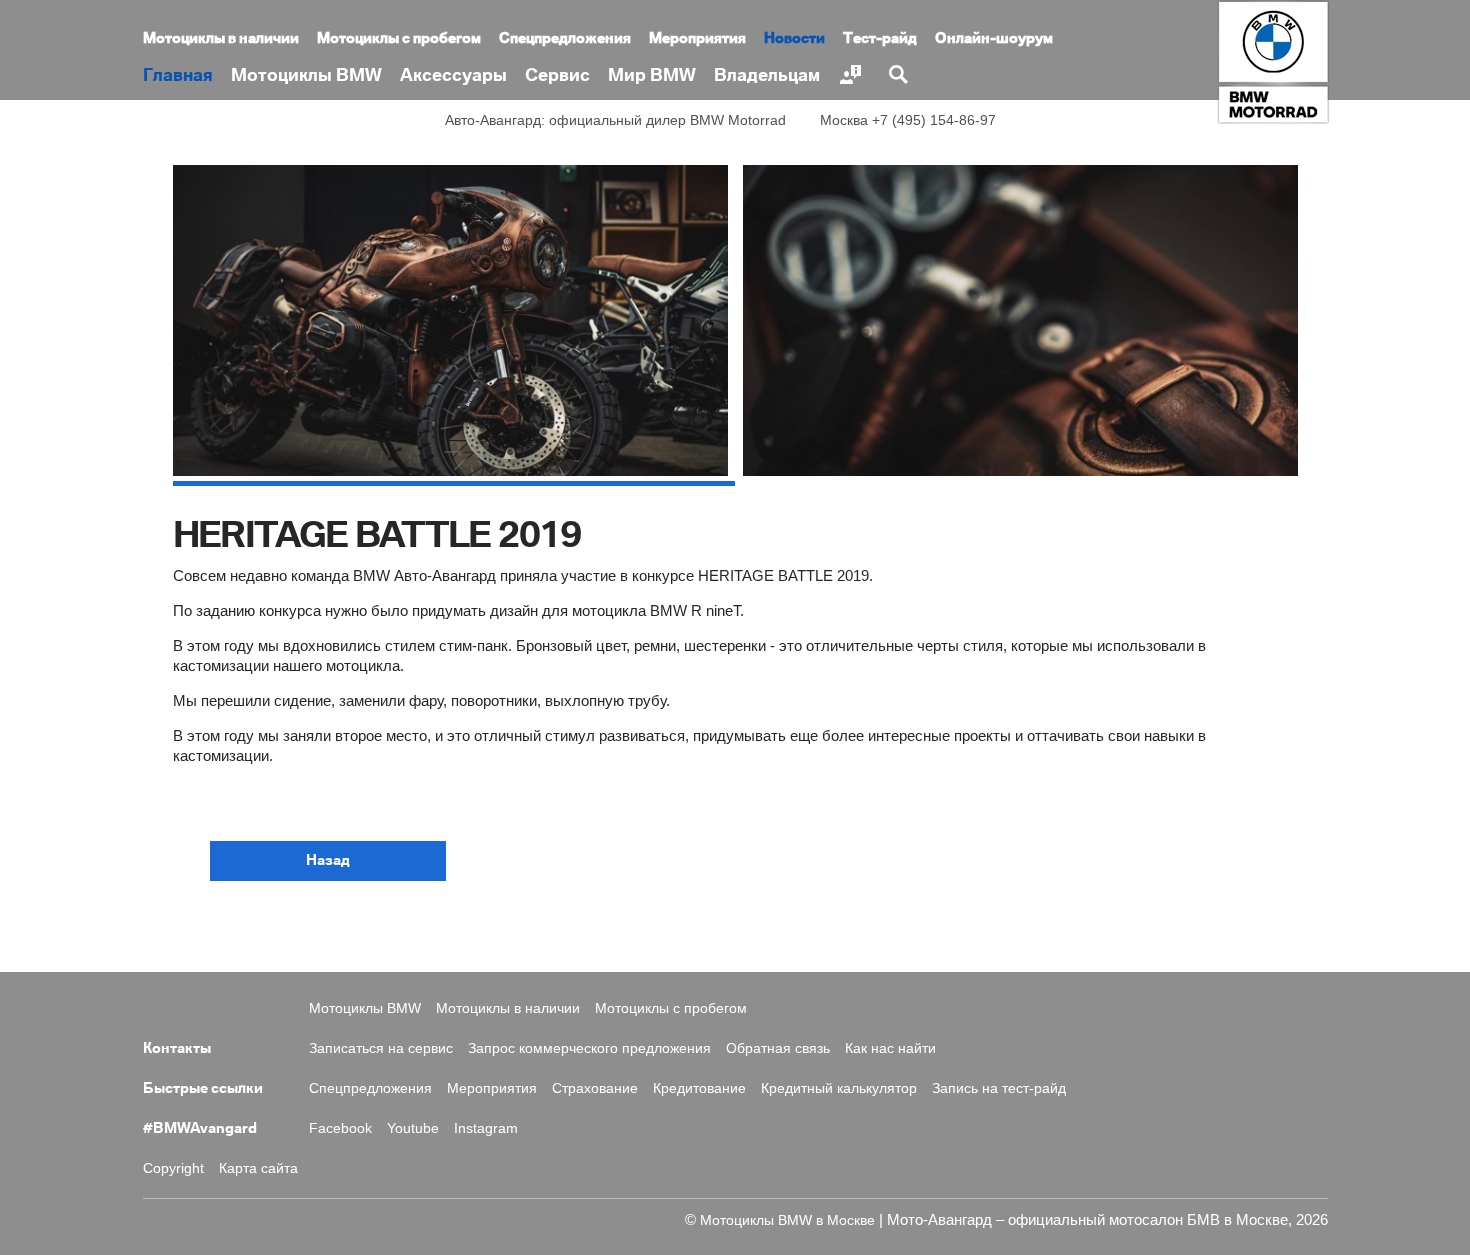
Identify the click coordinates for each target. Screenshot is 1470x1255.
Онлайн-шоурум (994, 39)
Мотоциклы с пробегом (399, 39)
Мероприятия (697, 39)
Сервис (557, 75)
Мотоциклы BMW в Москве (787, 1220)
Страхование (595, 1088)
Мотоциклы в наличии (221, 39)
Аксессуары (453, 75)
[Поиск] (901, 75)
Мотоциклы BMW (306, 75)
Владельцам (767, 75)
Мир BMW (652, 75)
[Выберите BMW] (853, 75)
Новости (794, 39)
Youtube (413, 1128)
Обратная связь (778, 1048)
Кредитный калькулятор (839, 1088)
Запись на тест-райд (999, 1088)
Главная (178, 75)
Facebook (340, 1128)
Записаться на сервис (381, 1048)
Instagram (486, 1128)
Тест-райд (880, 39)
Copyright (173, 1168)
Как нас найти (890, 1048)
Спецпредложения (565, 39)
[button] (328, 861)
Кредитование (699, 1088)
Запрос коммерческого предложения (589, 1048)
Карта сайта (258, 1168)
